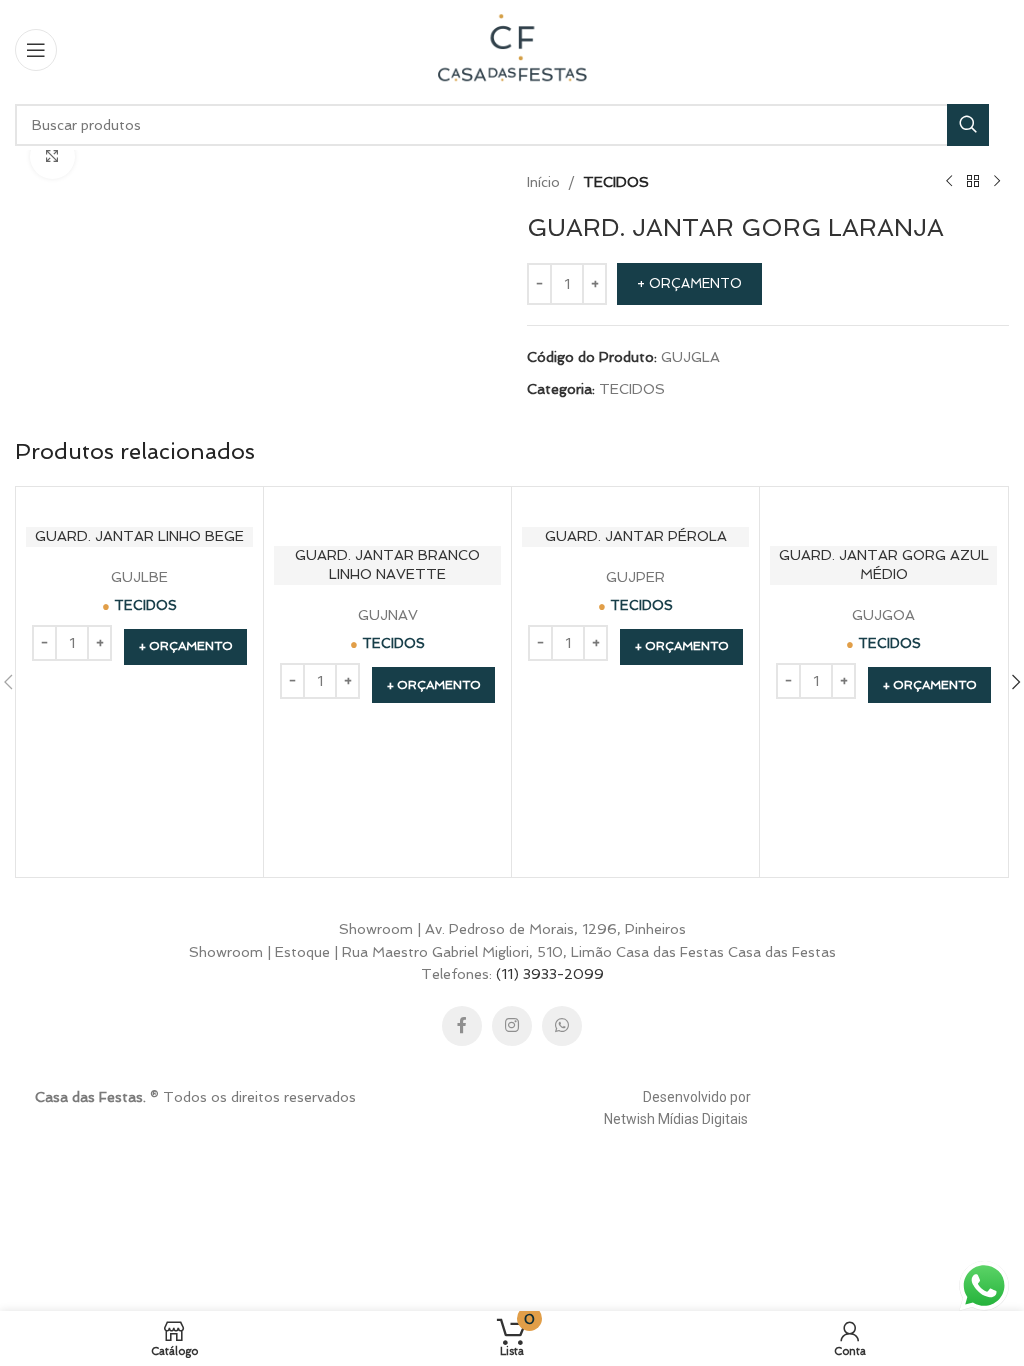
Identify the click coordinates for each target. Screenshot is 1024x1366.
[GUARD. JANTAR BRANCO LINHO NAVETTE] (387, 516)
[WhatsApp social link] (562, 1026)
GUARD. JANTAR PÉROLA (636, 536)
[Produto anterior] (949, 182)
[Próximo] (997, 182)
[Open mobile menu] (36, 50)
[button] (185, 647)
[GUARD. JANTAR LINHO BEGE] (139, 507)
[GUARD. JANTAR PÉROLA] (635, 507)
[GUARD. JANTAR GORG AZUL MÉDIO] (883, 516)
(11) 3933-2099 (550, 974)
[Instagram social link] (512, 1026)
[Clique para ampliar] (52, 156)
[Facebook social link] (462, 1026)
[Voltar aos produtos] (973, 182)
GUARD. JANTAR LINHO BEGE (139, 536)
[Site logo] (512, 48)
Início (543, 182)
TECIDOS (616, 182)
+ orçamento (689, 283)
